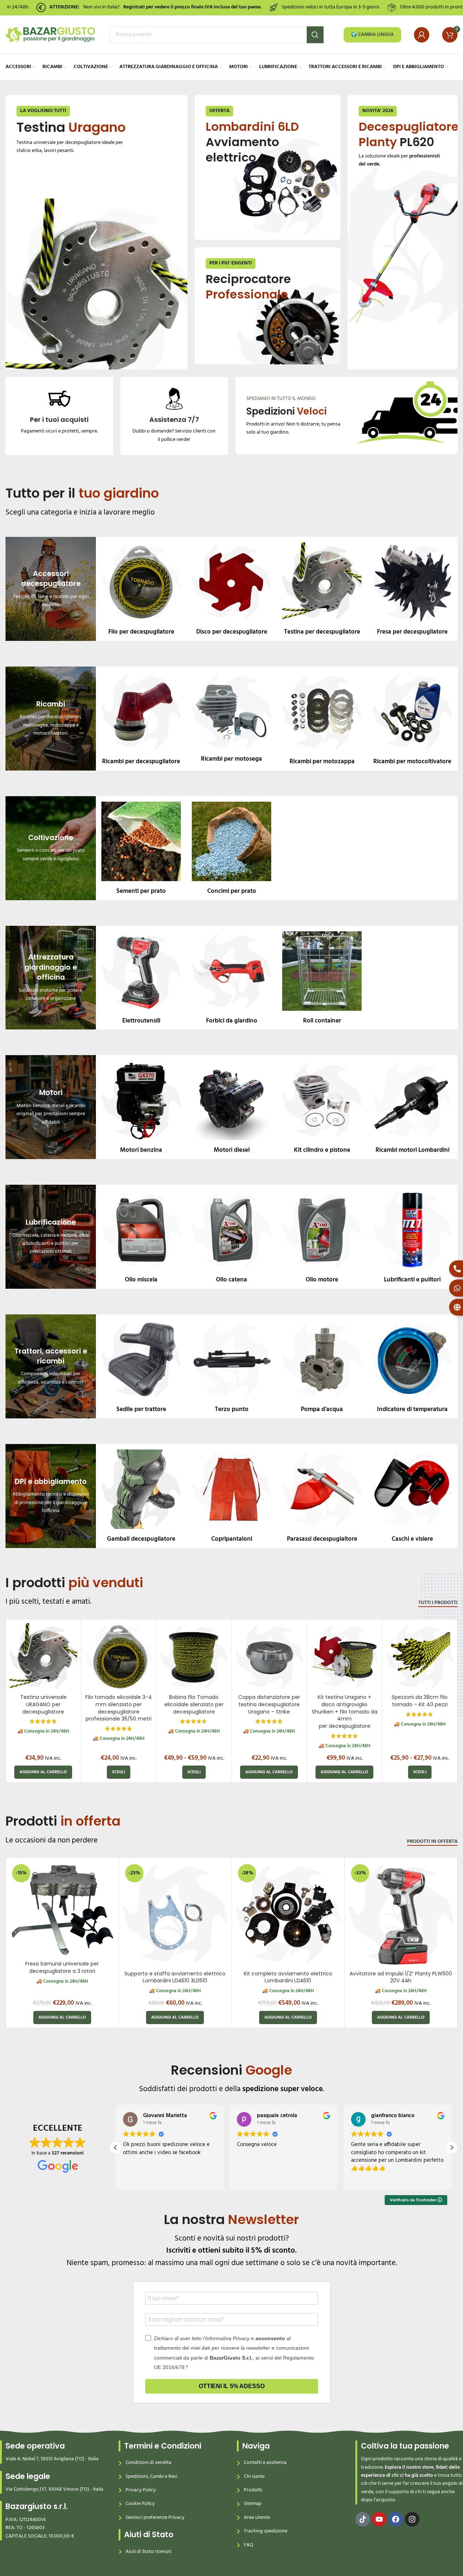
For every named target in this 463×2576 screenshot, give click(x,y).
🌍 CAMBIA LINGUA (372, 35)
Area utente (257, 2518)
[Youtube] (379, 2519)
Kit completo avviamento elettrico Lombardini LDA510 (288, 1977)
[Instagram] (412, 2519)
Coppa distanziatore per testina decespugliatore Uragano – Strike (269, 1704)
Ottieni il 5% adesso (232, 2386)
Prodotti (253, 2490)
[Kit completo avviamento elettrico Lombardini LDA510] (288, 1914)
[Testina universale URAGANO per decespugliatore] (43, 1657)
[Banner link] (96, 232)
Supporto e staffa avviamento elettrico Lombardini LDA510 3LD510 (175, 1977)
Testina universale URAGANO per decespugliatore (43, 1704)
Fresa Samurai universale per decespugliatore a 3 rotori (62, 1967)
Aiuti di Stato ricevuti (148, 2552)
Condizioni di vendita (148, 2463)
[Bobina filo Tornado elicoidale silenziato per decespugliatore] (194, 1657)
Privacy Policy (141, 2490)
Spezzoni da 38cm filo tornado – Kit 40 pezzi (420, 1701)
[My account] (422, 35)
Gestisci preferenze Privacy (155, 2518)
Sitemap (253, 2504)
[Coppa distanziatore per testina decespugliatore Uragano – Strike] (269, 1657)
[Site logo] (50, 35)
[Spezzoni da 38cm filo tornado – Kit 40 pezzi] (420, 1657)
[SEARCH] (315, 35)
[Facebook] (396, 2519)
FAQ (249, 2545)
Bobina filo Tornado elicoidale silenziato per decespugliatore (194, 1704)
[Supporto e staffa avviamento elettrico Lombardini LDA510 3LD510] (175, 1914)
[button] (43, 1772)
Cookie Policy (140, 2504)
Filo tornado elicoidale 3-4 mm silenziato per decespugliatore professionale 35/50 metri (119, 1708)
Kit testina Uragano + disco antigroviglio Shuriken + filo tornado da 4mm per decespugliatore (345, 1711)
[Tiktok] (363, 2519)
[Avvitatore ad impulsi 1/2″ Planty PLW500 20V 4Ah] (401, 1914)
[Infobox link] (59, 412)
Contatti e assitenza (265, 2463)
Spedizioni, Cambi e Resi (151, 2477)
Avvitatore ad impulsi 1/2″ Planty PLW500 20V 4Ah (401, 1977)
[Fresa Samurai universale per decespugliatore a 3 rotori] (62, 1909)
